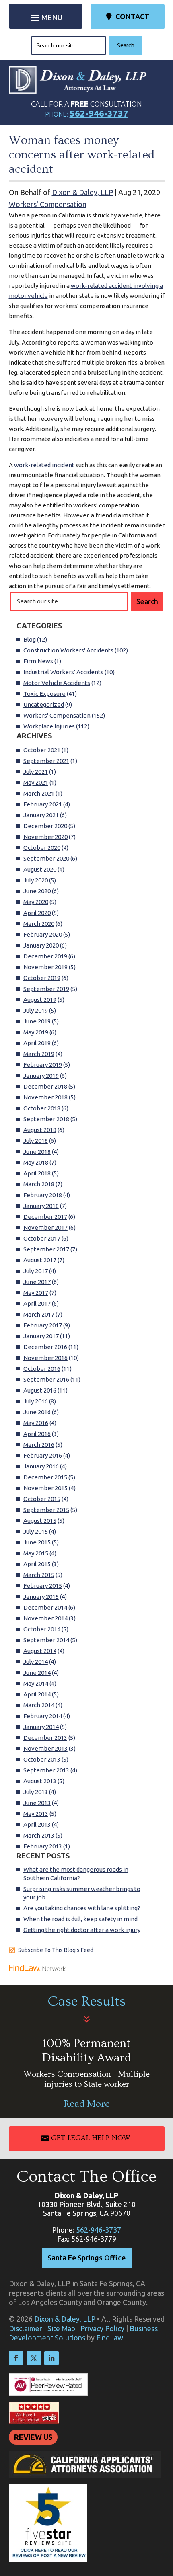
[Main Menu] (46, 17)
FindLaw (110, 2338)
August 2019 (40, 1000)
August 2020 (40, 869)
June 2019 (37, 1021)
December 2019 (45, 956)
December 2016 (45, 1347)
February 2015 (43, 1586)
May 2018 (36, 1162)
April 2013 (37, 1824)
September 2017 (46, 1249)
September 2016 (46, 1379)
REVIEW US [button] (33, 2437)
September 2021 (46, 761)
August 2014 (40, 1651)
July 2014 (36, 1662)
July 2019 (36, 1010)
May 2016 (36, 1423)
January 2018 (41, 1206)
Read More (87, 2104)
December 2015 (45, 1477)
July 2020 (36, 880)
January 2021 (41, 815)
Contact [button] (132, 16)
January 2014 (41, 1727)
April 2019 (37, 1043)
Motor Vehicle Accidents (57, 683)
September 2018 (46, 1119)
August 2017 (40, 1260)
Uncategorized (44, 705)
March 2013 (39, 1835)
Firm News (38, 661)
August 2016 (40, 1390)
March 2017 (39, 1314)
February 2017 (43, 1325)
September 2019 (46, 989)
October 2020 (42, 848)
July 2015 (36, 1531)
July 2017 (36, 1271)
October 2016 (42, 1369)
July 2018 (36, 1141)
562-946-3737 (99, 113)
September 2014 (46, 1640)
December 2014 (45, 1607)
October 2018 (42, 1108)
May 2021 (36, 782)
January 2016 (41, 1466)
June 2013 (37, 1803)
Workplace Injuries (49, 726)
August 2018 (40, 1130)
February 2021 (43, 804)
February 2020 (43, 934)
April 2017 (37, 1303)
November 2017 (45, 1227)
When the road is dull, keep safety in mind (80, 1919)
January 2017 (41, 1336)
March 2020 (39, 924)
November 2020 (45, 837)
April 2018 (37, 1173)
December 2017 (45, 1217)
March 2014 (39, 1705)
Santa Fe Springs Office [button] (86, 2258)
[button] (165, 2518)
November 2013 (45, 1748)
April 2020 (37, 913)
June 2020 (37, 891)
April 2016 (37, 1434)
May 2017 (36, 1293)
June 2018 (37, 1152)
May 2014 (36, 1683)
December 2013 (45, 1738)
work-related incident (44, 465)
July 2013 (36, 1792)
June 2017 (37, 1282)
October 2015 (42, 1499)
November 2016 (45, 1358)
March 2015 (39, 1575)
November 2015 (45, 1488)
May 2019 (36, 1032)
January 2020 (41, 945)
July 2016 (36, 1401)
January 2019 (41, 1076)
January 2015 (41, 1597)
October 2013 (42, 1759)
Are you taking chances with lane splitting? (82, 1908)
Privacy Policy (102, 2328)
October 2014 (42, 1629)
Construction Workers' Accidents (68, 650)
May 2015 (36, 1553)
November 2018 (45, 1097)
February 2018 (43, 1195)
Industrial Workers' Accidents (63, 672)
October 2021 (42, 750)
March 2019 (39, 1054)
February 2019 (43, 1065)
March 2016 (39, 1445)
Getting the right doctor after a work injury (82, 1930)
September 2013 (46, 1770)
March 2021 (39, 793)
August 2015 (40, 1521)
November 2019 (45, 967)
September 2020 (46, 858)
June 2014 (37, 1673)
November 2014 (45, 1618)
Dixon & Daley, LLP (82, 192)
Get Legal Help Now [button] (91, 2138)
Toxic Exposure (44, 694)
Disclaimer (26, 2328)
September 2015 (46, 1510)
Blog (30, 639)
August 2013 (40, 1781)
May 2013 (36, 1814)
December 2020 (45, 826)
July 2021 (36, 772)
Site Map (61, 2328)
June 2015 (37, 1542)
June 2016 (37, 1412)
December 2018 (45, 1086)
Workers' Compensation (48, 204)
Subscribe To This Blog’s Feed (56, 1950)
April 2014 (37, 1694)
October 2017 (42, 1238)
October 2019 (42, 978)
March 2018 (39, 1184)
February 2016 (43, 1455)
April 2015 (37, 1564)
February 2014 (43, 1716)
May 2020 (36, 902)
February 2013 (43, 1846)
